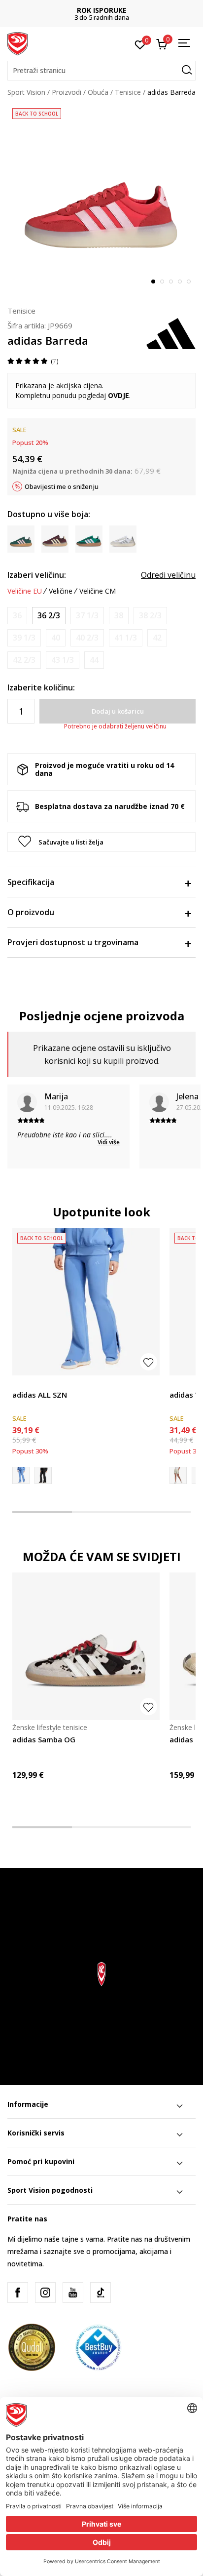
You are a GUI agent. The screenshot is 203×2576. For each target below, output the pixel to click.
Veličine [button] (61, 591)
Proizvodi (67, 92)
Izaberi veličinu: (37, 575)
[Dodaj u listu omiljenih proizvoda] (149, 1362)
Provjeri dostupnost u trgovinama (73, 942)
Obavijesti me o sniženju (62, 486)
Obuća (98, 92)
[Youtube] (73, 2293)
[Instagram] (45, 2293)
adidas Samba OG (44, 1739)
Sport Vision (26, 92)
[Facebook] (18, 2293)
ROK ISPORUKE (102, 10)
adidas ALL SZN (40, 1395)
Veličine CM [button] (98, 591)
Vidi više (109, 1142)
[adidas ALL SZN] (86, 1302)
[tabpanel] (101, 198)
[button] (101, 71)
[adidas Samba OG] (86, 1646)
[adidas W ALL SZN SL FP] (43, 1475)
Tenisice (128, 92)
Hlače (21, 1384)
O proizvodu (31, 912)
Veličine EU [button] (25, 591)
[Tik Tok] (101, 2293)
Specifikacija (31, 882)
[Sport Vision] (17, 43)
